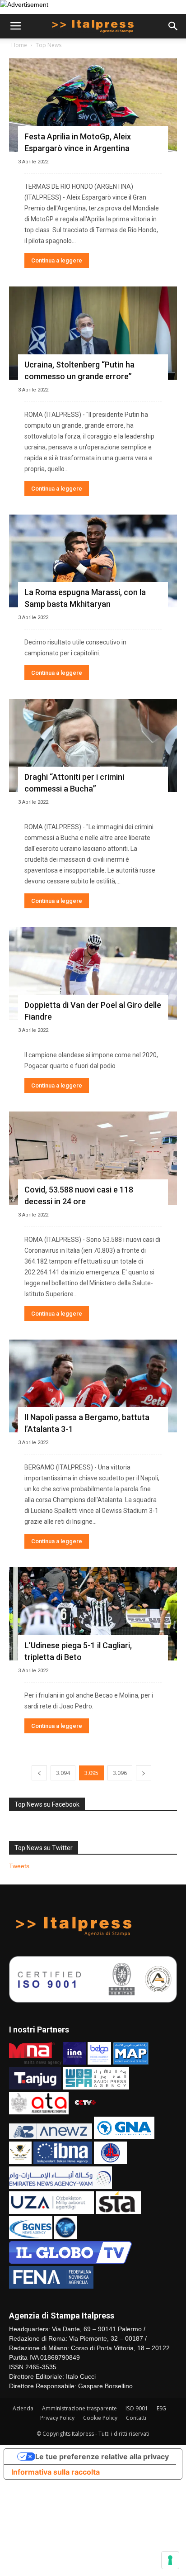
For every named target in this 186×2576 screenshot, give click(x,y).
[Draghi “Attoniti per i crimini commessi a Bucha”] (93, 745)
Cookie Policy (100, 2418)
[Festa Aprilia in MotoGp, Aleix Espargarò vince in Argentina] (93, 105)
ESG (161, 2408)
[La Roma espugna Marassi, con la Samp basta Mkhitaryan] (93, 561)
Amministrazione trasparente (79, 2408)
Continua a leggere (57, 260)
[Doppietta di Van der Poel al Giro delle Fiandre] (93, 973)
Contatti (136, 2418)
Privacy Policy (57, 2418)
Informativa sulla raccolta (56, 2472)
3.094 (63, 1773)
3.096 (120, 1773)
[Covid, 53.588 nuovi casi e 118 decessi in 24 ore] (93, 1158)
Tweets (19, 1866)
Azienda (23, 2408)
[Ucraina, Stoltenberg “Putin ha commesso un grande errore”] (93, 333)
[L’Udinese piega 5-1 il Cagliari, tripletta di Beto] (93, 1614)
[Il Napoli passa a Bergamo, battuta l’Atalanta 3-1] (93, 1386)
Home (19, 45)
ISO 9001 (137, 2408)
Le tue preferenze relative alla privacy (102, 2457)
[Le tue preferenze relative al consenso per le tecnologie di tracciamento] (170, 2560)
